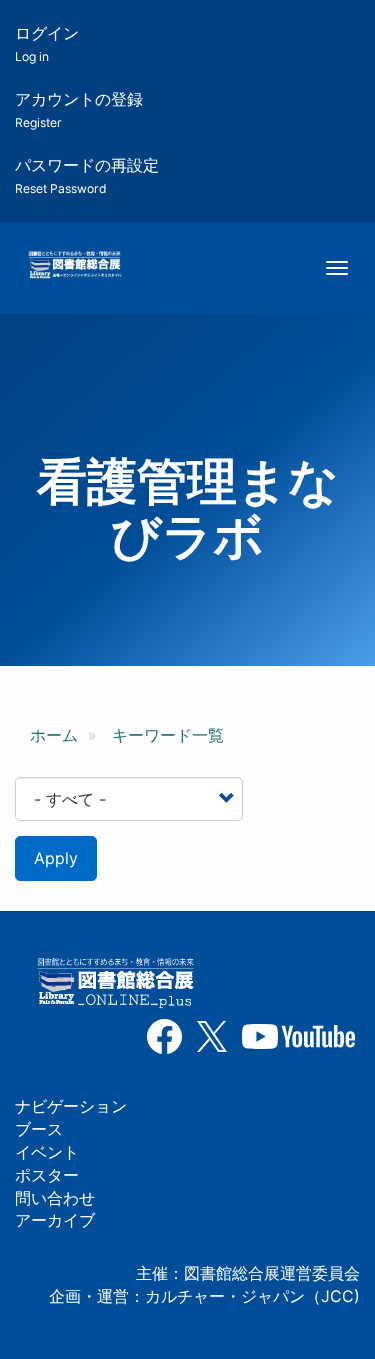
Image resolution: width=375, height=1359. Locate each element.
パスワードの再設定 (87, 175)
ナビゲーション (71, 1106)
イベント (47, 1152)
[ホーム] (74, 266)
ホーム (54, 735)
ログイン (47, 43)
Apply (56, 858)
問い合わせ (55, 1198)
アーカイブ (55, 1220)
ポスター (47, 1175)
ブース (39, 1129)
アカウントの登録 (79, 109)
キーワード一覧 (168, 735)
